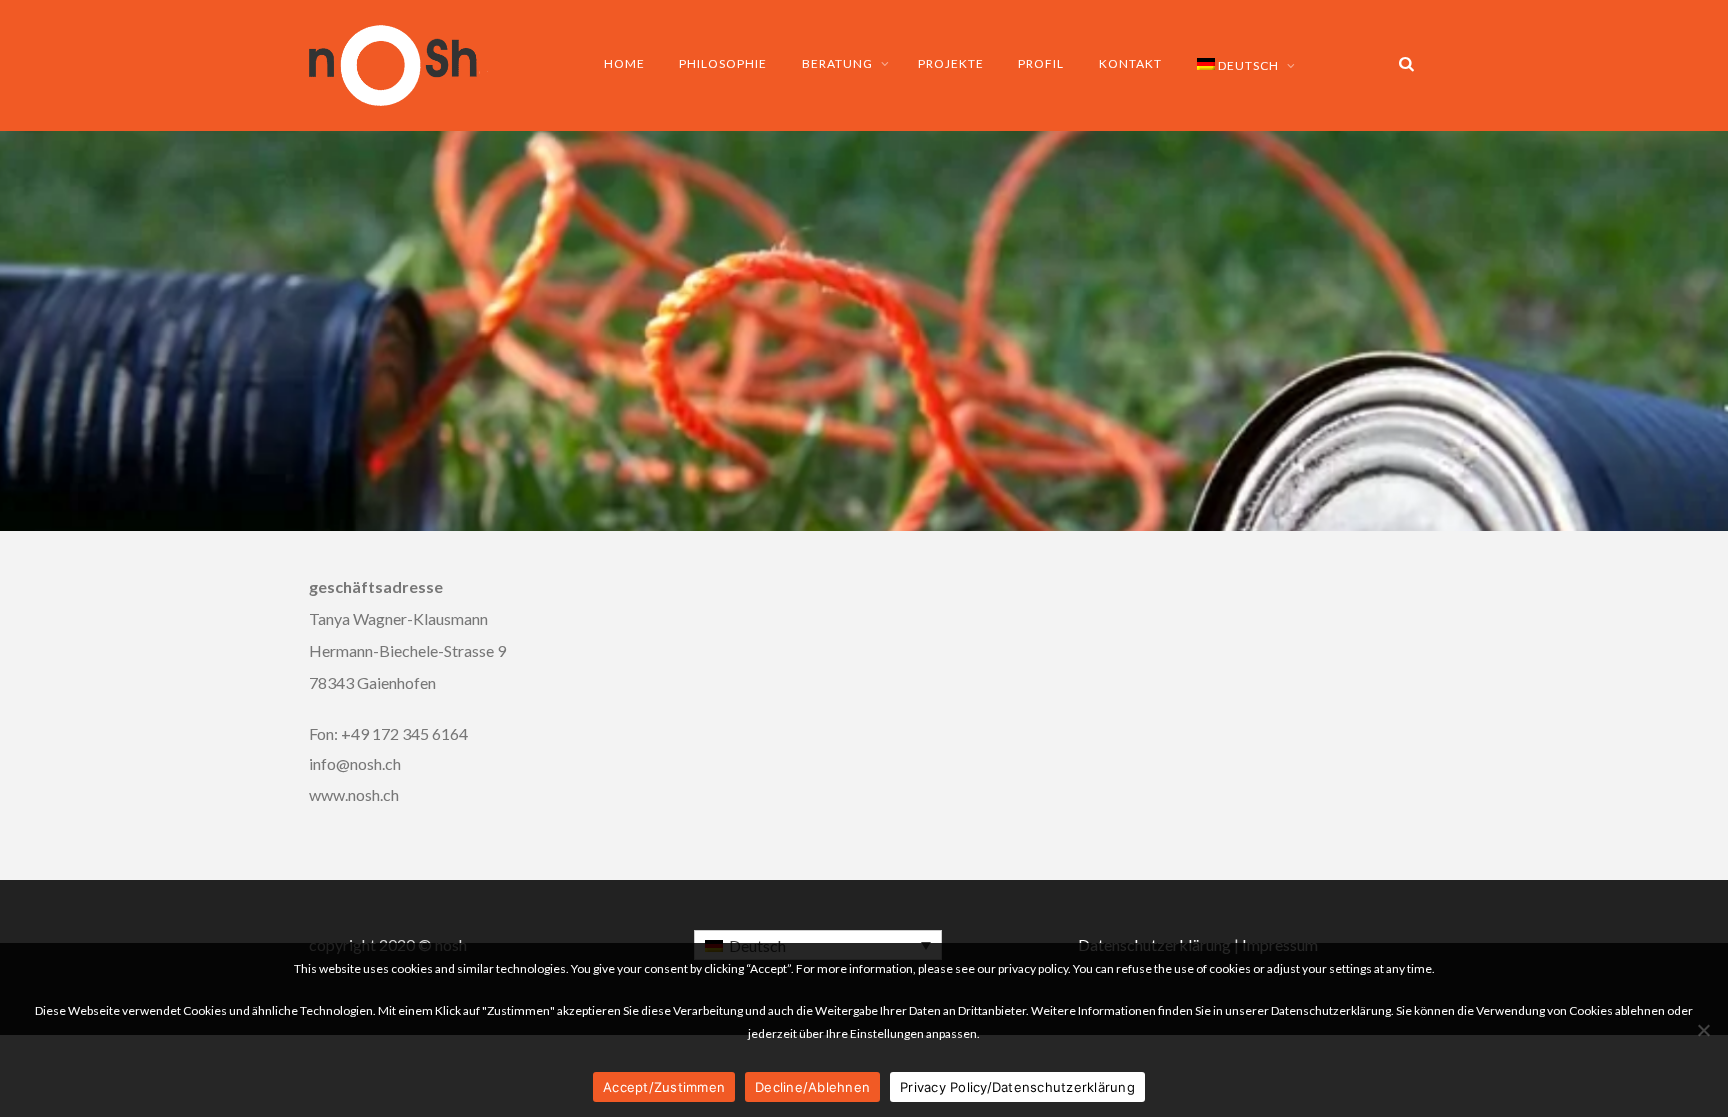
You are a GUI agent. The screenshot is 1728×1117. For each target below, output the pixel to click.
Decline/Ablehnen (812, 1087)
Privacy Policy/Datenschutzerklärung (1017, 1087)
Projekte (951, 63)
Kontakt (1130, 63)
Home (624, 63)
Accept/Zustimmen (664, 1087)
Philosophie (723, 63)
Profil (1041, 63)
